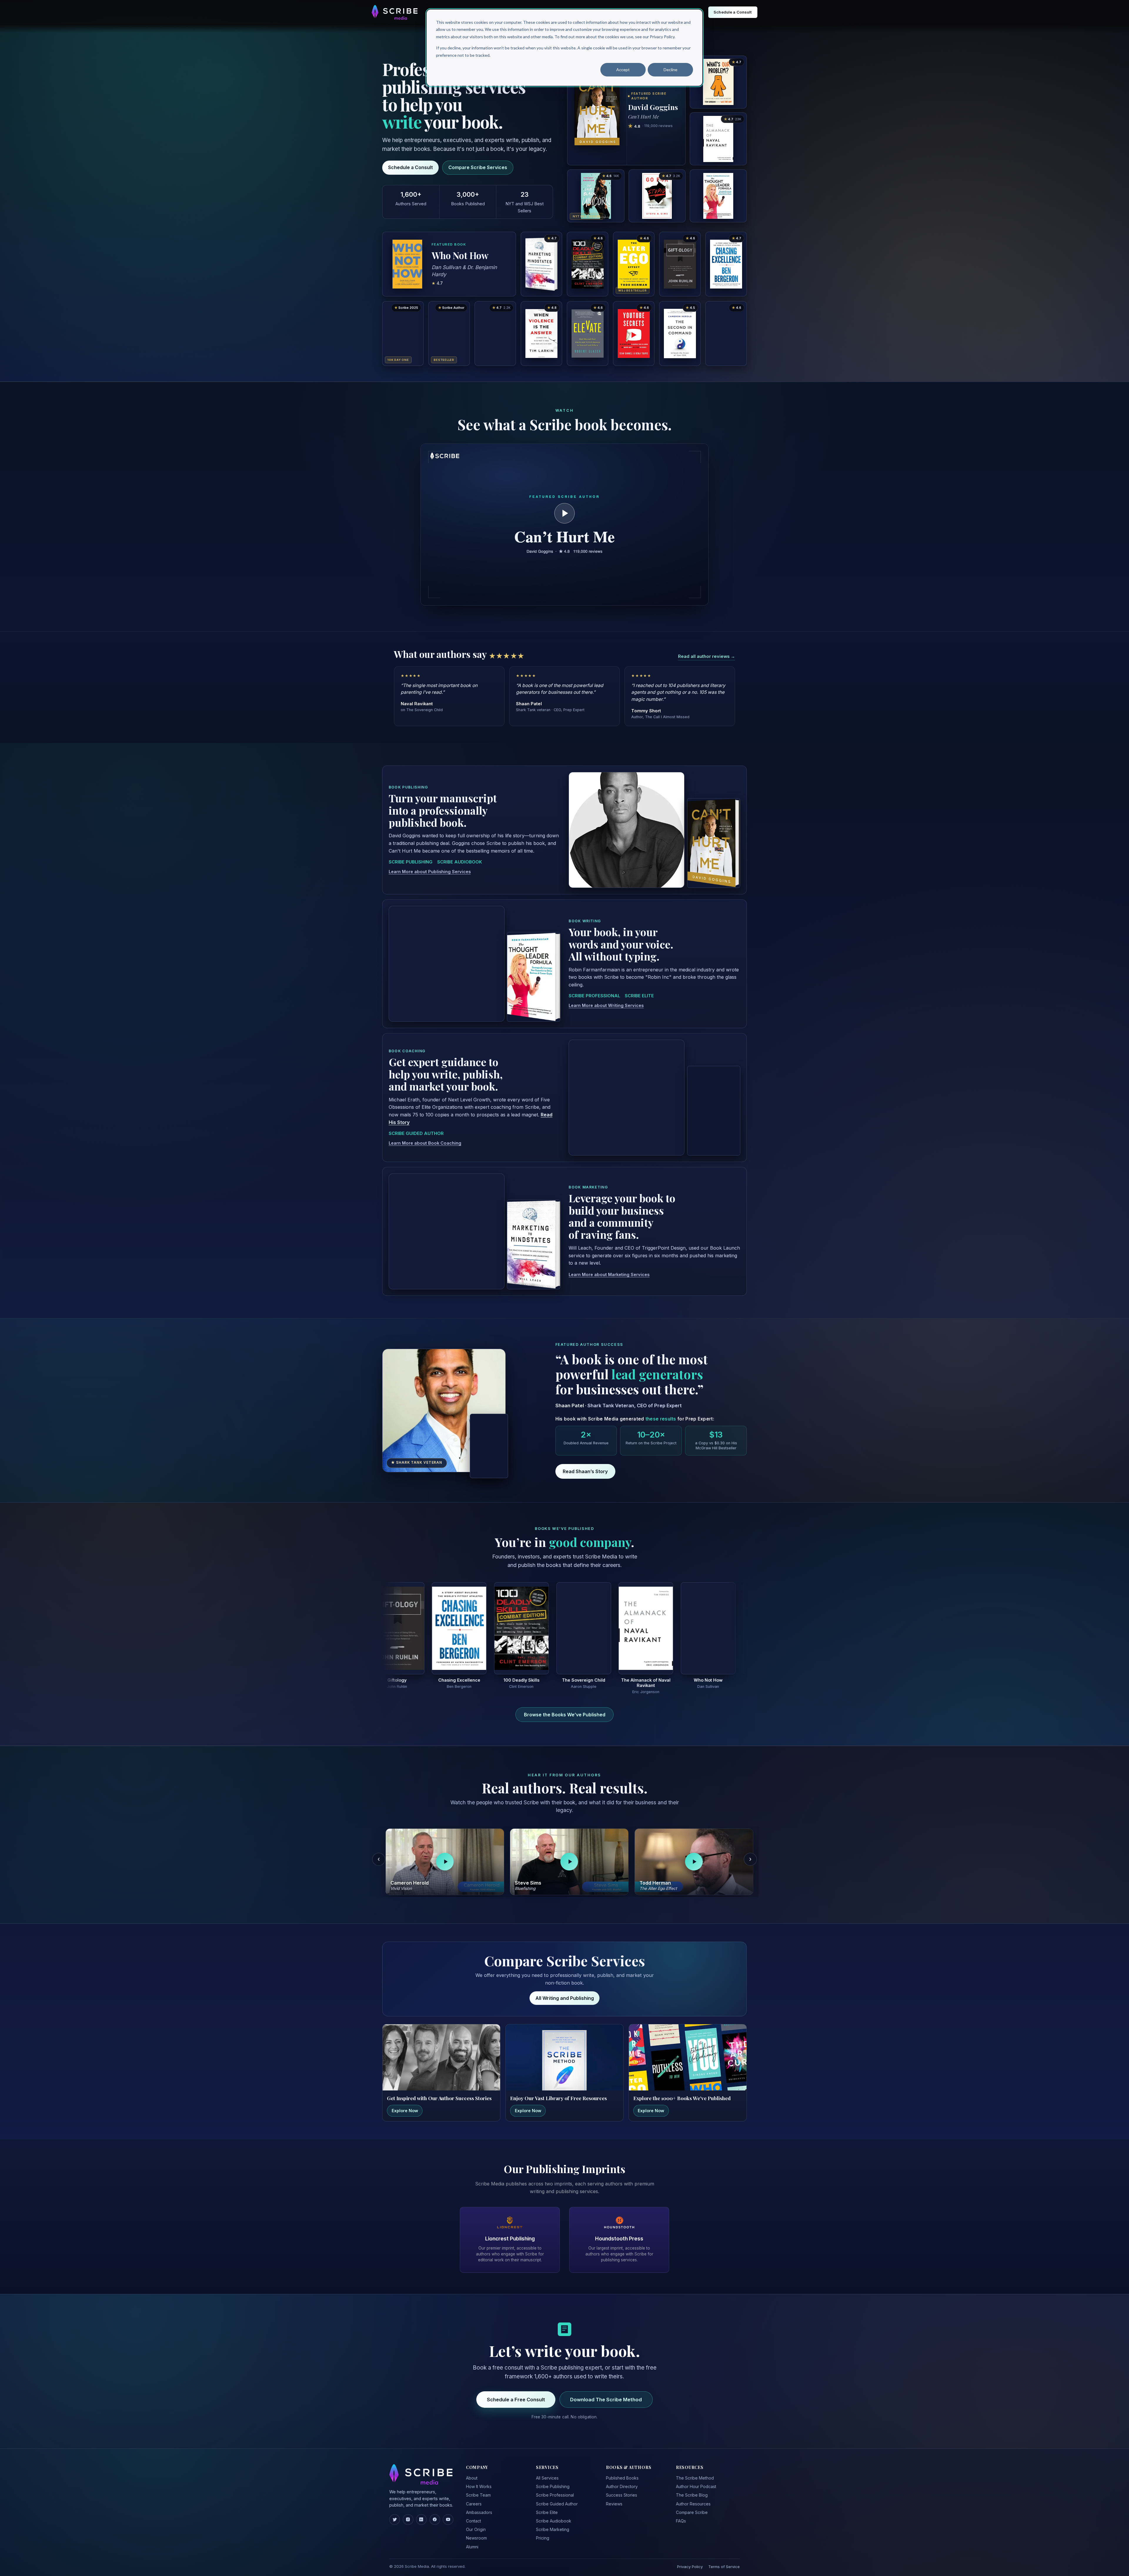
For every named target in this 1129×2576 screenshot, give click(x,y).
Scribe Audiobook (554, 2514)
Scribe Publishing (553, 2480)
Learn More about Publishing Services (430, 865)
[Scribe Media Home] (395, 12)
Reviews (614, 2497)
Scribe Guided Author (557, 2497)
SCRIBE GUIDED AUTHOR (416, 1127)
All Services (547, 2471)
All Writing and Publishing (565, 1991)
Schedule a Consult (410, 167)
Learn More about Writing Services (606, 999)
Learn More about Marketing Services (609, 1268)
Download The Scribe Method (606, 2392)
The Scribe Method (695, 2471)
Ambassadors (479, 2506)
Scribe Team (478, 2488)
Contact (474, 2514)
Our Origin (476, 2523)
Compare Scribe (692, 2506)
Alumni (472, 2540)
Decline (670, 70)
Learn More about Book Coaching (425, 1136)
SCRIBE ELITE (639, 989)
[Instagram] (408, 2512)
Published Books (622, 2471)
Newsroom (476, 2531)
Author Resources (693, 2497)
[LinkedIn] (421, 2512)
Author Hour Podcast (696, 2480)
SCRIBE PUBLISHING (411, 855)
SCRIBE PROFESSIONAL (594, 989)
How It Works (479, 2480)
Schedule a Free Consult (516, 2392)
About (472, 2471)
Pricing (543, 2531)
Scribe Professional (555, 2488)
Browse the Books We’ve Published (565, 1708)
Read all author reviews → (707, 656)
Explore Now (405, 2104)
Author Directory (622, 2480)
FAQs (681, 2514)
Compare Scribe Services (478, 167)
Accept (623, 70)
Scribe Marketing (553, 2523)
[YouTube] (448, 2512)
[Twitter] (395, 2512)
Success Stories (622, 2488)
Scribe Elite (547, 2506)
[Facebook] (435, 2512)
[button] (564, 525)
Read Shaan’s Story (585, 1465)
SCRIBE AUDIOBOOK (460, 855)
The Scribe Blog (692, 2488)
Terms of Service (724, 2560)
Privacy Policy (690, 2560)
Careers (474, 2497)
